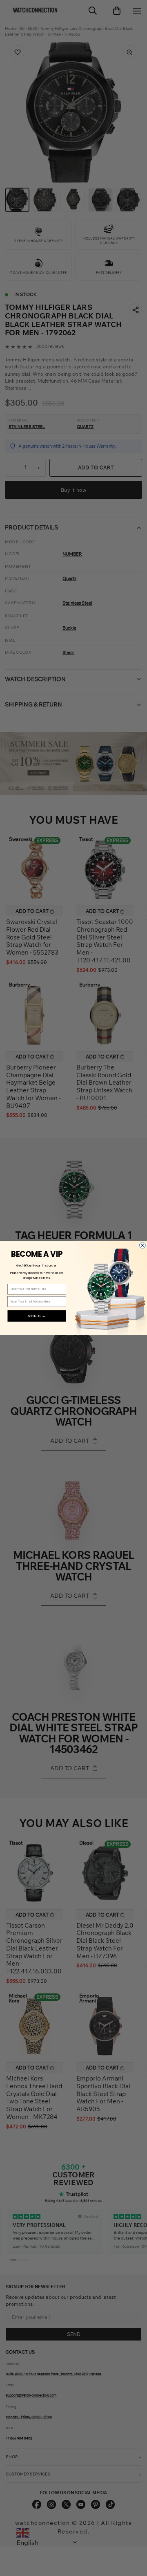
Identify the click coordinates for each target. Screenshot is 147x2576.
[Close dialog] (143, 1245)
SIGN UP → (37, 1316)
